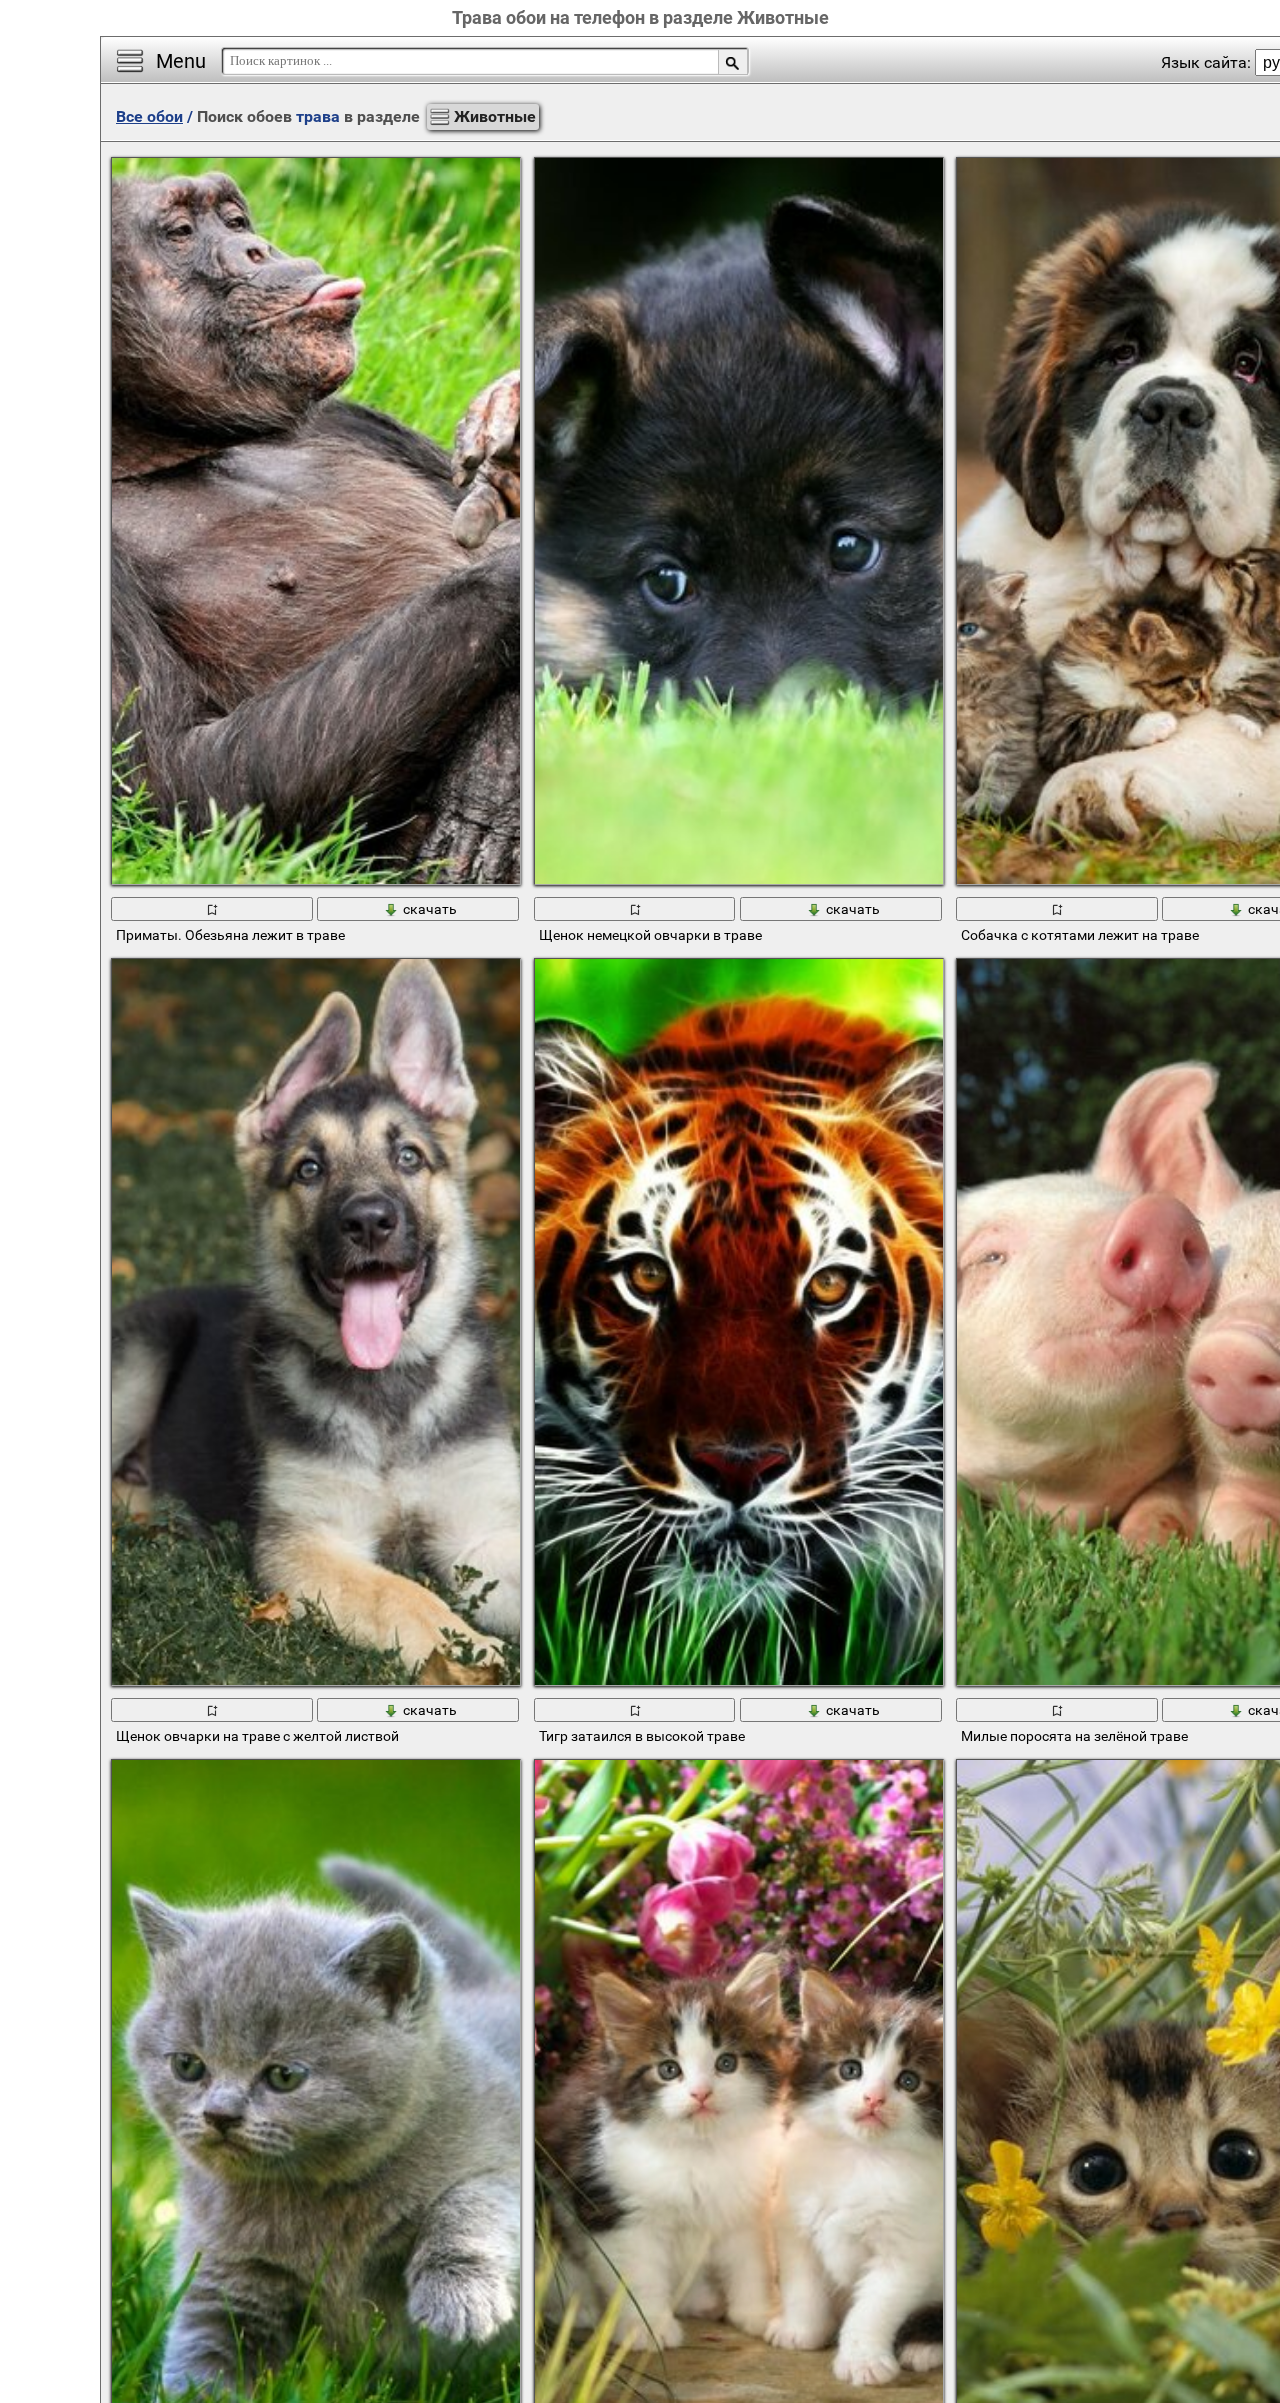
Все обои (149, 116)
